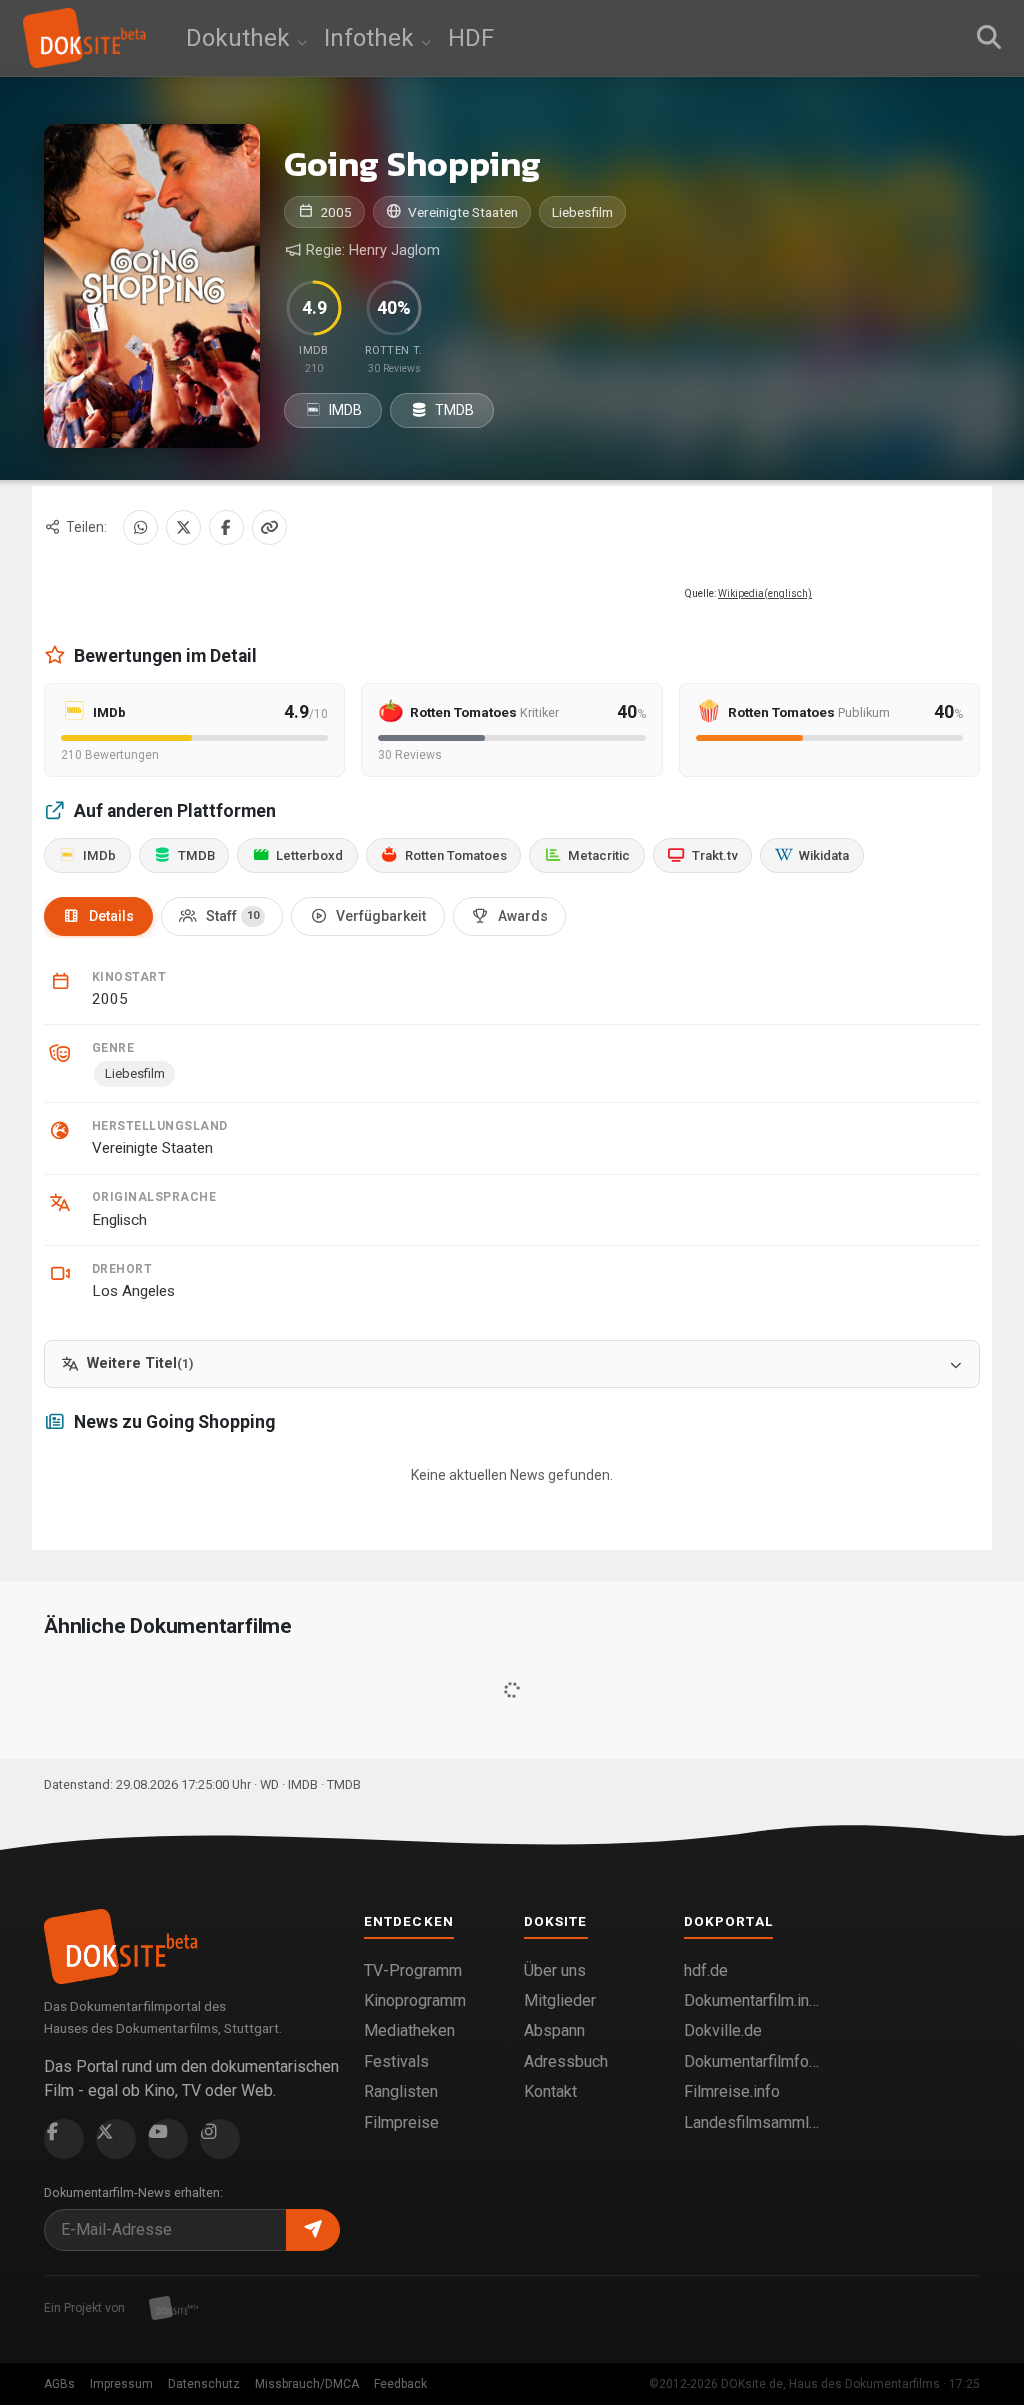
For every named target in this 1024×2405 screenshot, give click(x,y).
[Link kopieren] (269, 527)
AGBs (59, 2384)
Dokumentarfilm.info (752, 2000)
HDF (471, 38)
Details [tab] (111, 916)
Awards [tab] (523, 916)
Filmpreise (401, 2122)
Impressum (121, 2384)
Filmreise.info (732, 2091)
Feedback (400, 2384)
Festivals (396, 2061)
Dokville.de (723, 2030)
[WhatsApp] (140, 527)
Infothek (372, 38)
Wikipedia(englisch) (765, 593)
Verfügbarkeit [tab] (381, 916)
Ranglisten (401, 2091)
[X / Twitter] (183, 527)
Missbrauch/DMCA (307, 2384)
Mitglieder (560, 2000)
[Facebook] (226, 527)
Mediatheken (409, 2030)
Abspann (554, 2030)
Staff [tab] (232, 916)
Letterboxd (309, 855)
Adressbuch (566, 2061)
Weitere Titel (140, 1363)
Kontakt (550, 2091)
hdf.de (706, 1970)
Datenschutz (204, 2384)
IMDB (344, 410)
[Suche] (989, 38)
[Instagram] (220, 2139)
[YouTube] (168, 2139)
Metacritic (599, 855)
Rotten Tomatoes (456, 855)
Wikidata (824, 855)
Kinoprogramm (415, 2000)
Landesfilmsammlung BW (752, 2122)
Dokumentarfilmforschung (752, 2061)
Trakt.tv (715, 855)
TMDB (453, 410)
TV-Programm (413, 1970)
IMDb (99, 855)
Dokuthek (241, 38)
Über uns (555, 1970)
